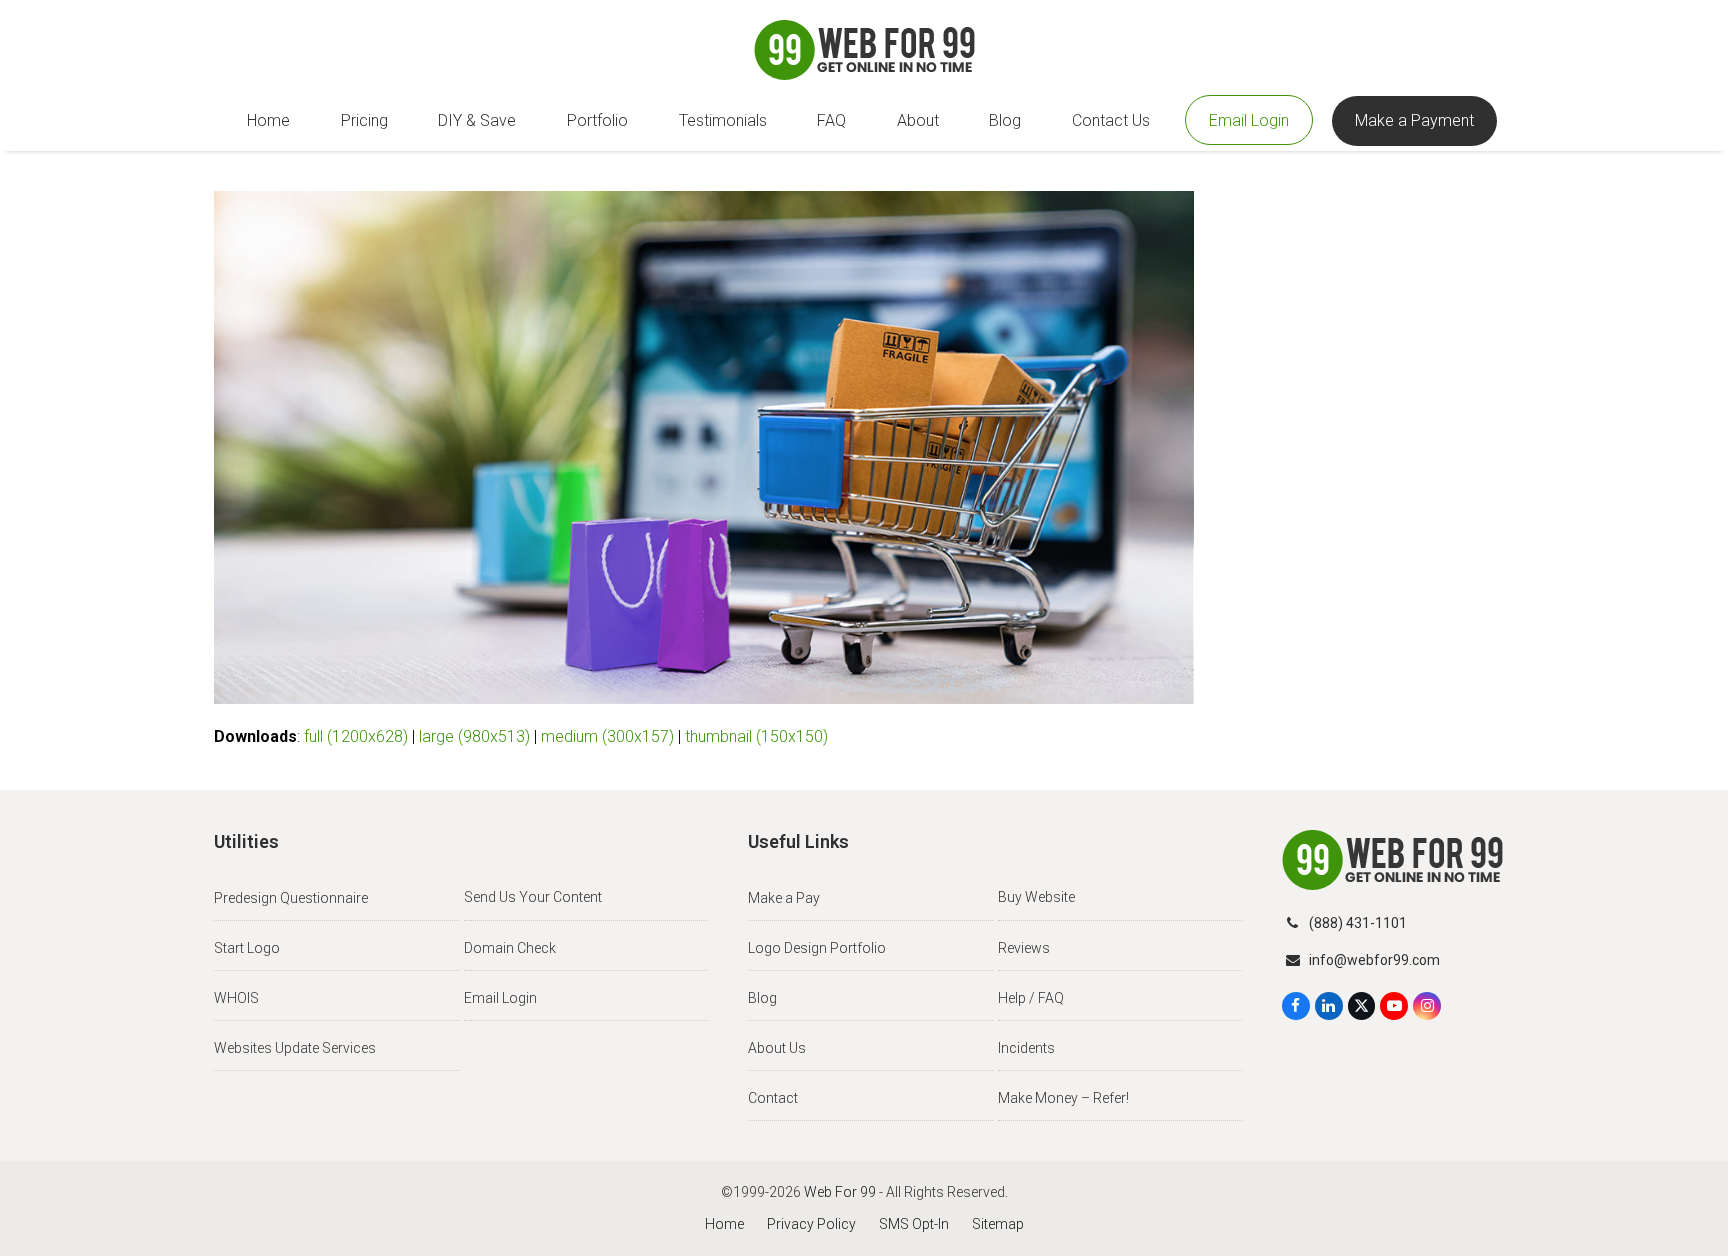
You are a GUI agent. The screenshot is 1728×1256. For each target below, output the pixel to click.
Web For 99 (840, 1192)
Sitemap (998, 1224)
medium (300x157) (607, 736)
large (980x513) (474, 736)
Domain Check (510, 948)
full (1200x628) (356, 736)
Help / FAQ (1031, 998)
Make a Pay (784, 898)
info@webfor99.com (1374, 960)
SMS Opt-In (914, 1224)
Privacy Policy (811, 1224)
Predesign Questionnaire (291, 898)
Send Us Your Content (533, 897)
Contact (773, 1098)
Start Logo (247, 948)
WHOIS (236, 998)
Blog (762, 998)
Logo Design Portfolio (817, 948)
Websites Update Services (295, 1048)
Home (724, 1224)
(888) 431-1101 (1358, 923)
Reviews (1024, 948)
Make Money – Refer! (1063, 1098)
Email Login (500, 998)
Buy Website (1036, 897)
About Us (777, 1048)
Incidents (1026, 1048)
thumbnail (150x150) (756, 736)
